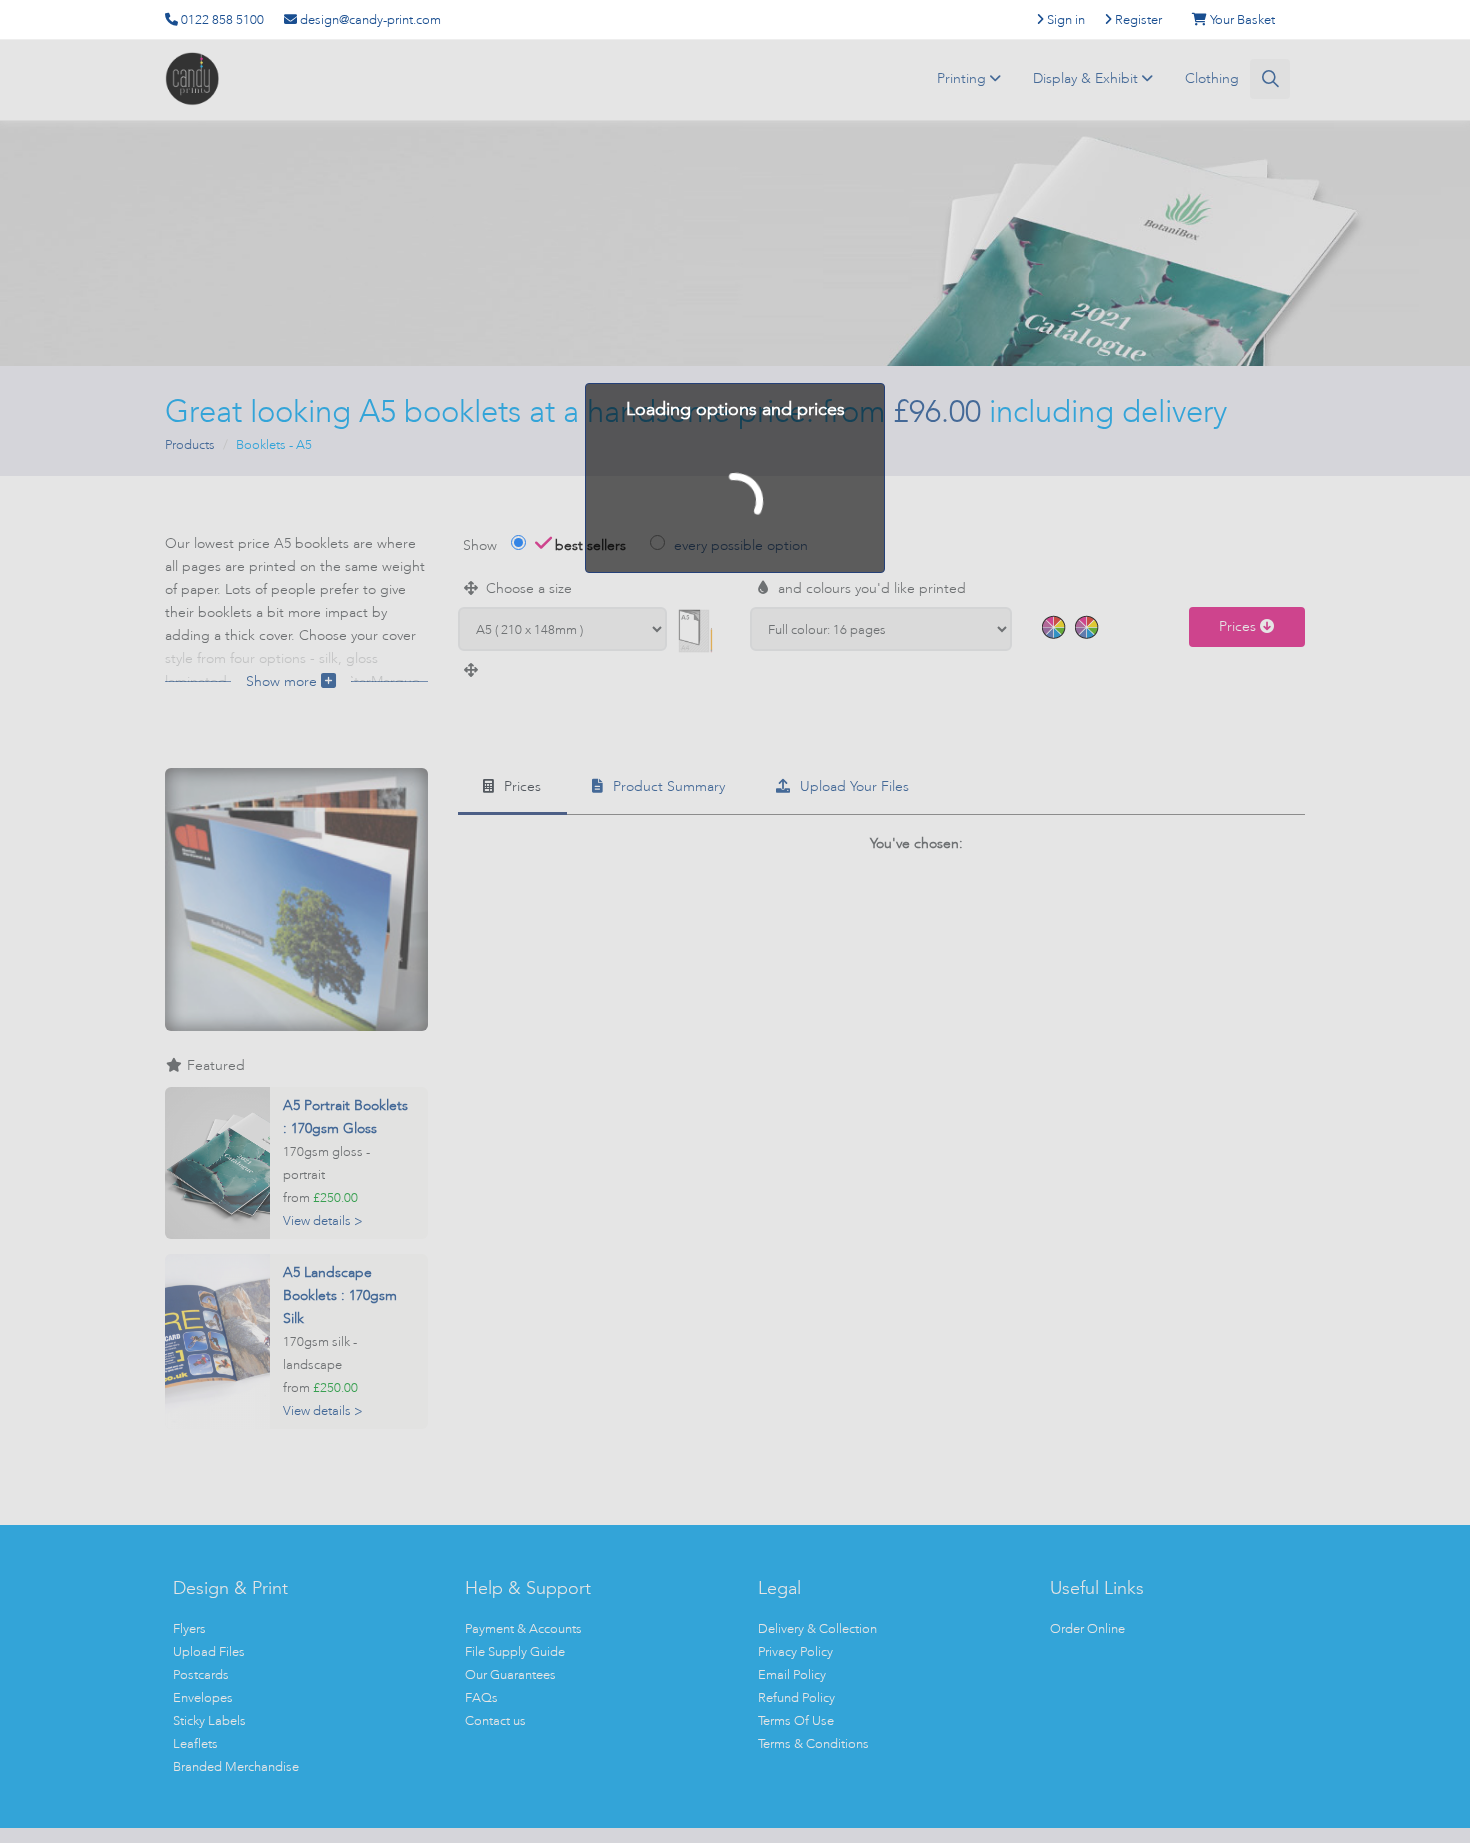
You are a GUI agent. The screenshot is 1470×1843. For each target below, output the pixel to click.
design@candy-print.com (369, 19)
